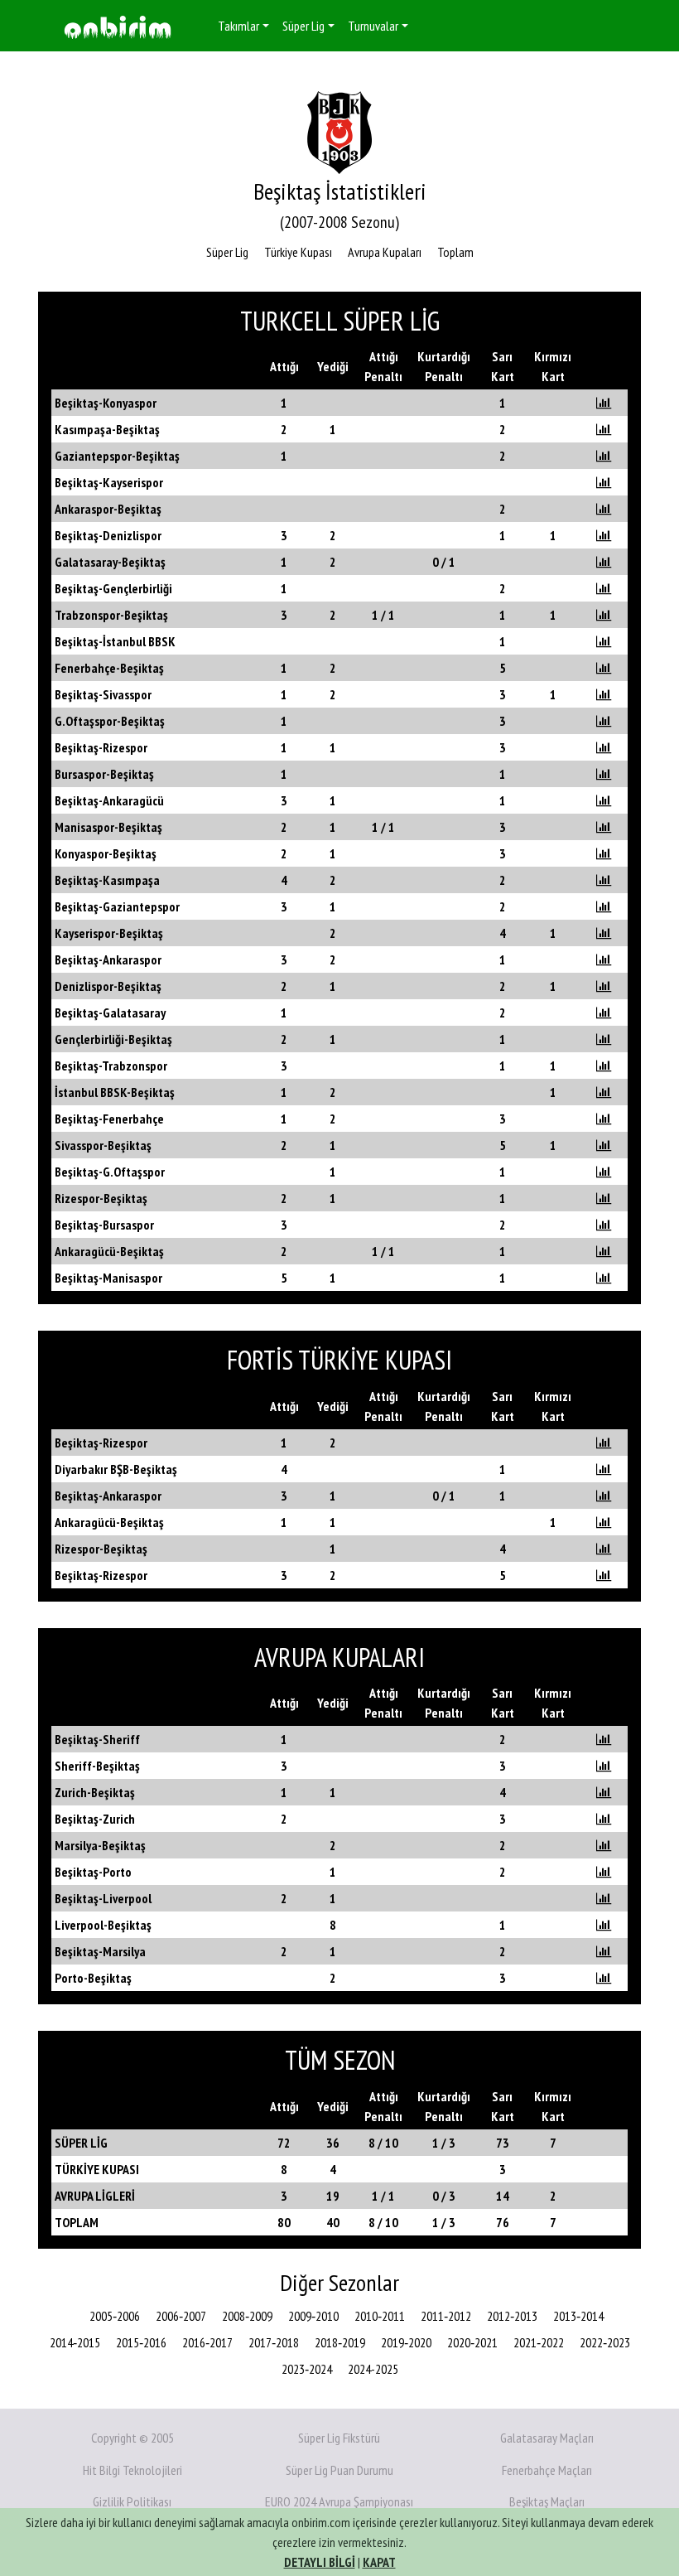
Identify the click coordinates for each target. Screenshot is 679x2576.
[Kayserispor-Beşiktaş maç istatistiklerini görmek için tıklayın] (604, 933)
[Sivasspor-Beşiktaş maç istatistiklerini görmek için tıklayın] (604, 1145)
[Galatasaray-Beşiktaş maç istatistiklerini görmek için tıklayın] (604, 562)
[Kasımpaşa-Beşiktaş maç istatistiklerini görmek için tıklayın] (604, 429)
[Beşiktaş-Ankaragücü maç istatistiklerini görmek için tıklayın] (604, 800)
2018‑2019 (340, 2342)
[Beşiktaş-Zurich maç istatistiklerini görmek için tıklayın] (604, 1819)
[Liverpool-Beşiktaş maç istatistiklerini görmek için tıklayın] (604, 1925)
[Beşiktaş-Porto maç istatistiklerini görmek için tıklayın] (604, 1872)
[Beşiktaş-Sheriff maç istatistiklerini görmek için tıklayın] (604, 1739)
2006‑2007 (181, 2316)
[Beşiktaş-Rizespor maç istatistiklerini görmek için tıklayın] (604, 747)
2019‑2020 (406, 2342)
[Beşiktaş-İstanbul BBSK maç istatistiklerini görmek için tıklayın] (604, 641)
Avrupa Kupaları (385, 252)
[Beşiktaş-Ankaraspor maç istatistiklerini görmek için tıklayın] (604, 959)
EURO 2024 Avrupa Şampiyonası (339, 2501)
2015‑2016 (141, 2342)
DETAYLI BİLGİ (320, 2562)
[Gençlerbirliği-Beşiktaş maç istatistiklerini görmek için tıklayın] (604, 1039)
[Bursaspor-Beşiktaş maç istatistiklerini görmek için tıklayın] (604, 774)
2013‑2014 (578, 2316)
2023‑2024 (307, 2369)
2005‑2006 (115, 2316)
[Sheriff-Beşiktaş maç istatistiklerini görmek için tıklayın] (604, 1766)
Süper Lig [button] (303, 26)
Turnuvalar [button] (373, 26)
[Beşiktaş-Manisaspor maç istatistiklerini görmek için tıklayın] (604, 1278)
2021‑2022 (539, 2342)
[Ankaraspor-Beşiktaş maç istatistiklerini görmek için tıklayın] (604, 509)
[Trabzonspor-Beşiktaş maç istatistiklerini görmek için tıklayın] (604, 615)
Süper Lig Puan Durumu (339, 2470)
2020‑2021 (472, 2342)
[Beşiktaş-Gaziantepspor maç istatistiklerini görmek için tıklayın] (604, 906)
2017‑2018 (274, 2342)
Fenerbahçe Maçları (547, 2470)
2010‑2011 (380, 2316)
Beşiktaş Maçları (547, 2501)
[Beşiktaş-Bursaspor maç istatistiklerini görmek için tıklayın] (604, 1225)
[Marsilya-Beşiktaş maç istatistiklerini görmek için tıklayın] (604, 1845)
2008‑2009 (247, 2316)
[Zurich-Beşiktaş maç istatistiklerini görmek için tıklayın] (604, 1792)
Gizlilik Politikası (132, 2501)
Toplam (455, 252)
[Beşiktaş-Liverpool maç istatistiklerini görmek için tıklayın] (604, 1898)
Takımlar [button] (238, 26)
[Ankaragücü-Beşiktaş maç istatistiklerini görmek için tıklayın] (604, 1251)
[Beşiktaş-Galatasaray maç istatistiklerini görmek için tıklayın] (604, 1013)
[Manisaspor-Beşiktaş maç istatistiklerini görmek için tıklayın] (604, 827)
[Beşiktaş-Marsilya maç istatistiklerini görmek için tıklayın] (604, 1951)
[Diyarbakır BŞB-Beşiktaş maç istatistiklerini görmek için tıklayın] (604, 1469)
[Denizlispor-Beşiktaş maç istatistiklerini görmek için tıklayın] (604, 986)
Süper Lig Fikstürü (339, 2438)
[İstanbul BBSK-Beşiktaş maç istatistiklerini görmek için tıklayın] (604, 1092)
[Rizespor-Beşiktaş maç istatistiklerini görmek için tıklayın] (604, 1198)
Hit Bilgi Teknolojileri (132, 2470)
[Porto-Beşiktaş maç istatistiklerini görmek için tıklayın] (604, 1978)
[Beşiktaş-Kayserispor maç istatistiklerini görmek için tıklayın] (604, 482)
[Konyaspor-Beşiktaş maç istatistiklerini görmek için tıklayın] (604, 853)
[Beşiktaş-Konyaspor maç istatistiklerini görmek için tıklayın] (604, 403)
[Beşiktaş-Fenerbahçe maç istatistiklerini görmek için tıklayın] (604, 1119)
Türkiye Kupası (298, 252)
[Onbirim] (118, 26)
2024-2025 (373, 2369)
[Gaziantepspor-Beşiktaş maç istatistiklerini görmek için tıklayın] (604, 456)
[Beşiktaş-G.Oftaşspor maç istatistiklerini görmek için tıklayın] (604, 1172)
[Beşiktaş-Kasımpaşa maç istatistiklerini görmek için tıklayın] (604, 880)
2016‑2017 (207, 2342)
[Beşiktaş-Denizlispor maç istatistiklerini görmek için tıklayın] (604, 535)
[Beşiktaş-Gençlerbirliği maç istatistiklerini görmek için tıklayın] (604, 588)
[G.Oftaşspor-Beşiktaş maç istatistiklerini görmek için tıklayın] (604, 721)
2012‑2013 (512, 2316)
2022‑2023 (605, 2342)
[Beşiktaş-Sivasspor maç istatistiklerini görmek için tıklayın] (604, 694)
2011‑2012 (446, 2316)
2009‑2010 (313, 2316)
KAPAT (379, 2562)
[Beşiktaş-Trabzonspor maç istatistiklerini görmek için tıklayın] (604, 1066)
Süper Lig (227, 252)
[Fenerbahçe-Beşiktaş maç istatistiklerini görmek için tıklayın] (604, 668)
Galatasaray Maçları (547, 2438)
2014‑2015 (75, 2342)
